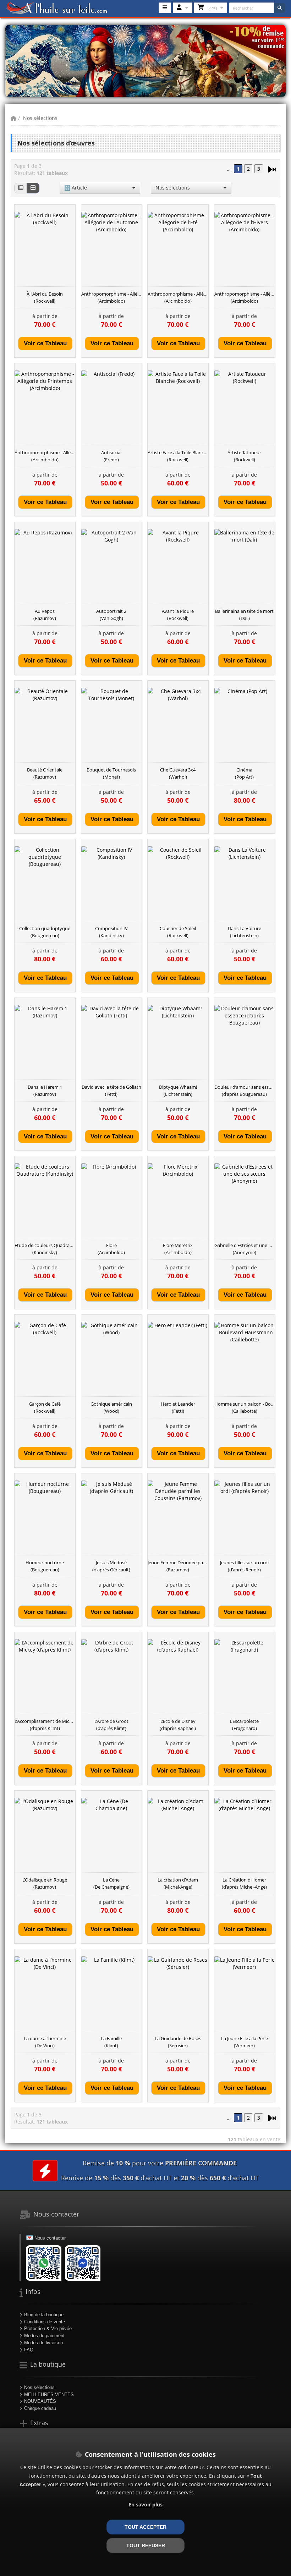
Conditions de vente (45, 2322)
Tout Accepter (145, 2527)
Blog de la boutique (44, 2315)
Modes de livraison (43, 2343)
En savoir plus (145, 2504)
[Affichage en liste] (21, 188)
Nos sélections (40, 118)
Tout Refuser (146, 2545)
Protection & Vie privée (48, 2328)
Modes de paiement (44, 2336)
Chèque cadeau (40, 2408)
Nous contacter (50, 2238)
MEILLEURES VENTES (49, 2394)
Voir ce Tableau (45, 343)
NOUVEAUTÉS (40, 2401)
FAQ (29, 2350)
